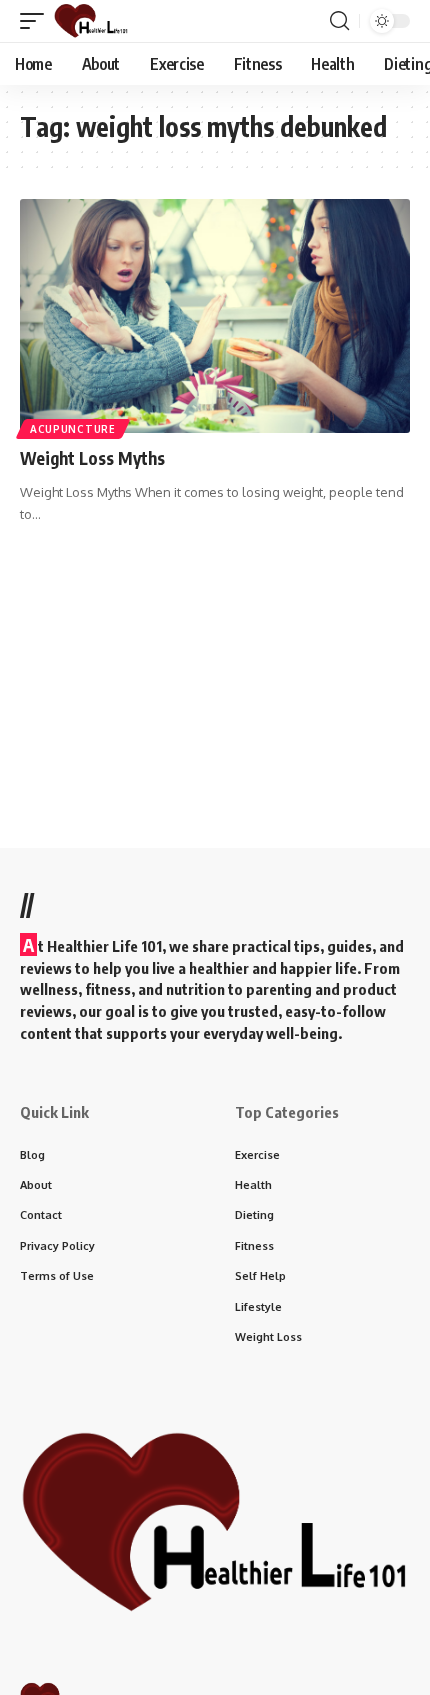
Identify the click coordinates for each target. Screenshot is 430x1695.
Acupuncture (73, 429)
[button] (37, 21)
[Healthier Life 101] (91, 21)
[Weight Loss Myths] (215, 316)
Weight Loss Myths (92, 458)
